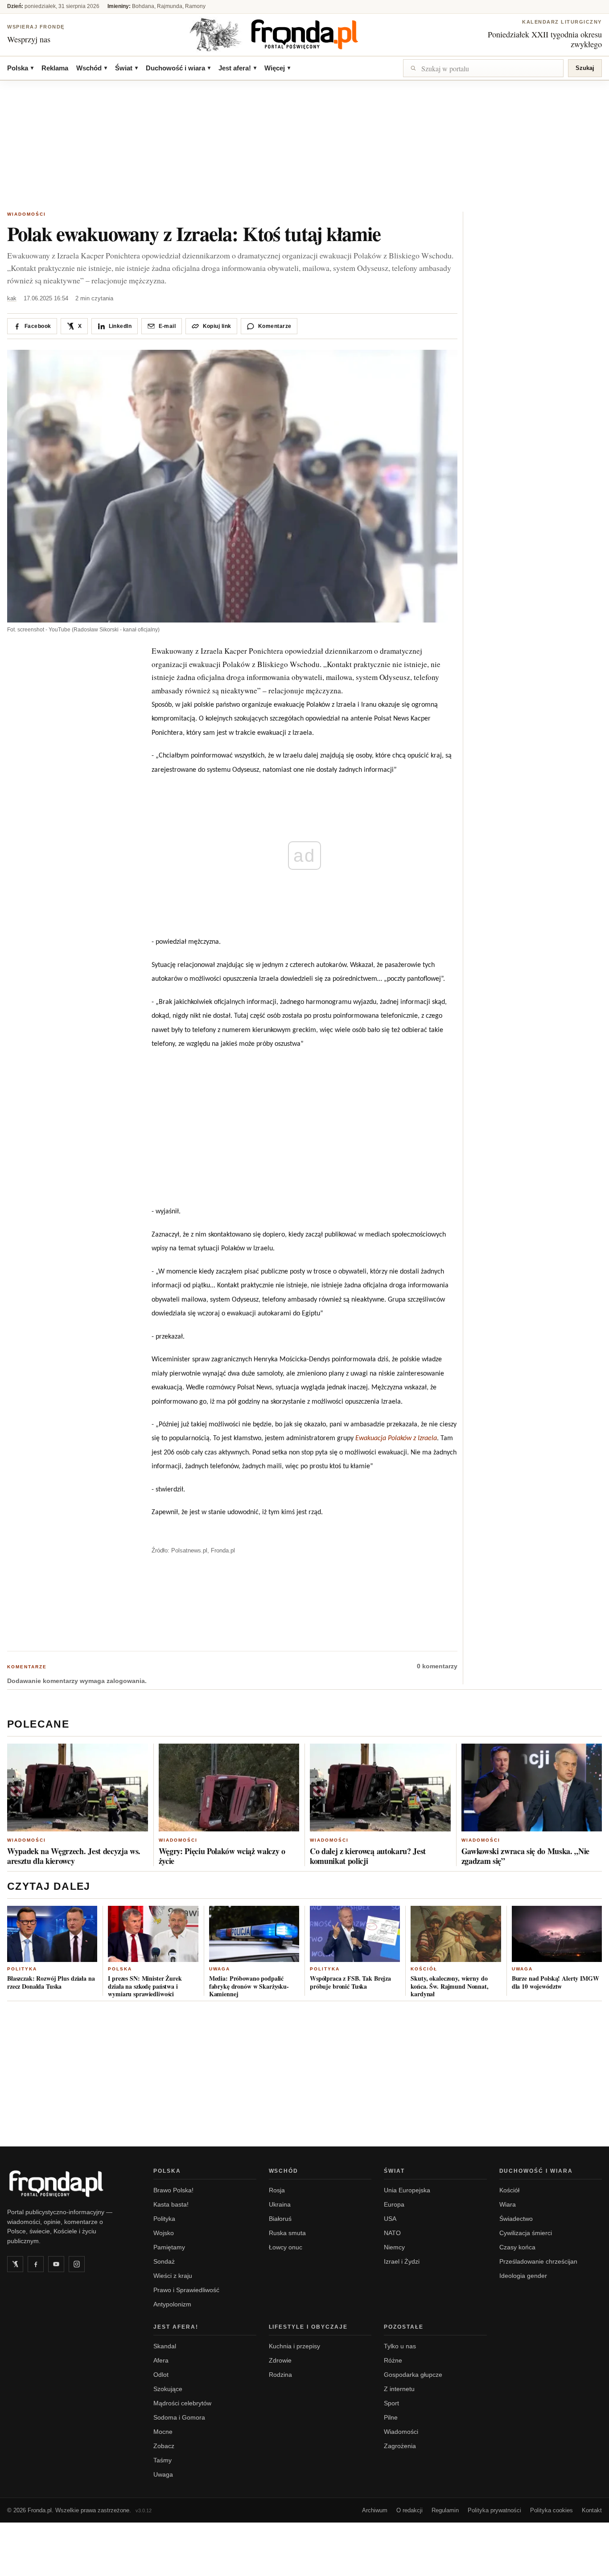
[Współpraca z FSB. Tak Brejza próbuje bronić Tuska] (355, 1934)
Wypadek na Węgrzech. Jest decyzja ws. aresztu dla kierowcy (74, 1856)
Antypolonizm (172, 2304)
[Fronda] (304, 34)
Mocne (163, 2432)
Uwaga (220, 1969)
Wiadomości (27, 214)
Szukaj (585, 68)
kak (12, 298)
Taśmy (163, 2460)
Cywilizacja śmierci (526, 2233)
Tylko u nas (400, 2346)
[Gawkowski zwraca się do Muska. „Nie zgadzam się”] (532, 1788)
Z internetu (399, 2389)
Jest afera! (237, 68)
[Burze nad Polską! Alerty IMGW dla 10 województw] (557, 1934)
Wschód (92, 68)
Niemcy (394, 2247)
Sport (391, 2403)
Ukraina (280, 2204)
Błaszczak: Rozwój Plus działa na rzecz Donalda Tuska (51, 1982)
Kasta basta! (171, 2204)
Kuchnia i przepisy (294, 2346)
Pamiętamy (169, 2247)
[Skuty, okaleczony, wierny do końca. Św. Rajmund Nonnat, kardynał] (456, 1934)
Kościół (424, 1969)
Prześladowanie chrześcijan (538, 2261)
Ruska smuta (287, 2233)
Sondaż (164, 2261)
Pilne (391, 2417)
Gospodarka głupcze (413, 2375)
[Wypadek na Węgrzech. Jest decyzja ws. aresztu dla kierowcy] (78, 1788)
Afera (161, 2360)
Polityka (22, 1969)
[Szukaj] (483, 68)
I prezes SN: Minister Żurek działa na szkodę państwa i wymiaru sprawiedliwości (145, 1986)
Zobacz (164, 2446)
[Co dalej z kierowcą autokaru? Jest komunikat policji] (380, 1788)
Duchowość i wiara (178, 68)
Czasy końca (517, 2247)
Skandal (165, 2346)
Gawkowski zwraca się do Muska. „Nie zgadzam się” (526, 1856)
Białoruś (280, 2219)
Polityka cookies (551, 2510)
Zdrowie (280, 2360)
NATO (392, 2233)
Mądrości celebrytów (182, 2403)
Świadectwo (516, 2219)
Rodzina (280, 2375)
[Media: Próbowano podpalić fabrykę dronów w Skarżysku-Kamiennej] (254, 1934)
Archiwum (375, 2510)
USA (390, 2219)
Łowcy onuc (286, 2247)
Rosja (277, 2190)
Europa (394, 2204)
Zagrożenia (400, 2446)
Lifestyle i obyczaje (309, 2327)
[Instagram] (77, 2264)
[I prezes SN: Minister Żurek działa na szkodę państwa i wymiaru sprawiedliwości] (153, 1934)
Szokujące (168, 2389)
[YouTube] (56, 2264)
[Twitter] (15, 2264)
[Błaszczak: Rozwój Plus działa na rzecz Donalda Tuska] (52, 1934)
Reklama (55, 68)
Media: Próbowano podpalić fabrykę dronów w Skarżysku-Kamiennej (249, 1986)
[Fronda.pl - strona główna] (70, 2183)
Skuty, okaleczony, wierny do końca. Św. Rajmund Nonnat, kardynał (449, 1986)
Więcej (277, 68)
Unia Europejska (407, 2190)
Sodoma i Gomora (179, 2417)
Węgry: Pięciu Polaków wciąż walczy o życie (222, 1856)
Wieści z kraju (173, 2276)
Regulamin (445, 2510)
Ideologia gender (523, 2276)
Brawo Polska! (173, 2190)
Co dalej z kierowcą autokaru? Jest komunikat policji (368, 1856)
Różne (393, 2360)
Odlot (161, 2375)
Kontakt (592, 2510)
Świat (126, 68)
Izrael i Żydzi (402, 2261)
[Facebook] (36, 2264)
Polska (20, 68)
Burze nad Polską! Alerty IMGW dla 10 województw (556, 1982)
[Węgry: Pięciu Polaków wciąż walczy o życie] (229, 1788)
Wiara (508, 2204)
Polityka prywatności (494, 2510)
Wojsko (164, 2233)
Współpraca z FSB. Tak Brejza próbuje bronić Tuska (350, 1982)
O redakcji (409, 2510)
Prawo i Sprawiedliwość (186, 2290)
